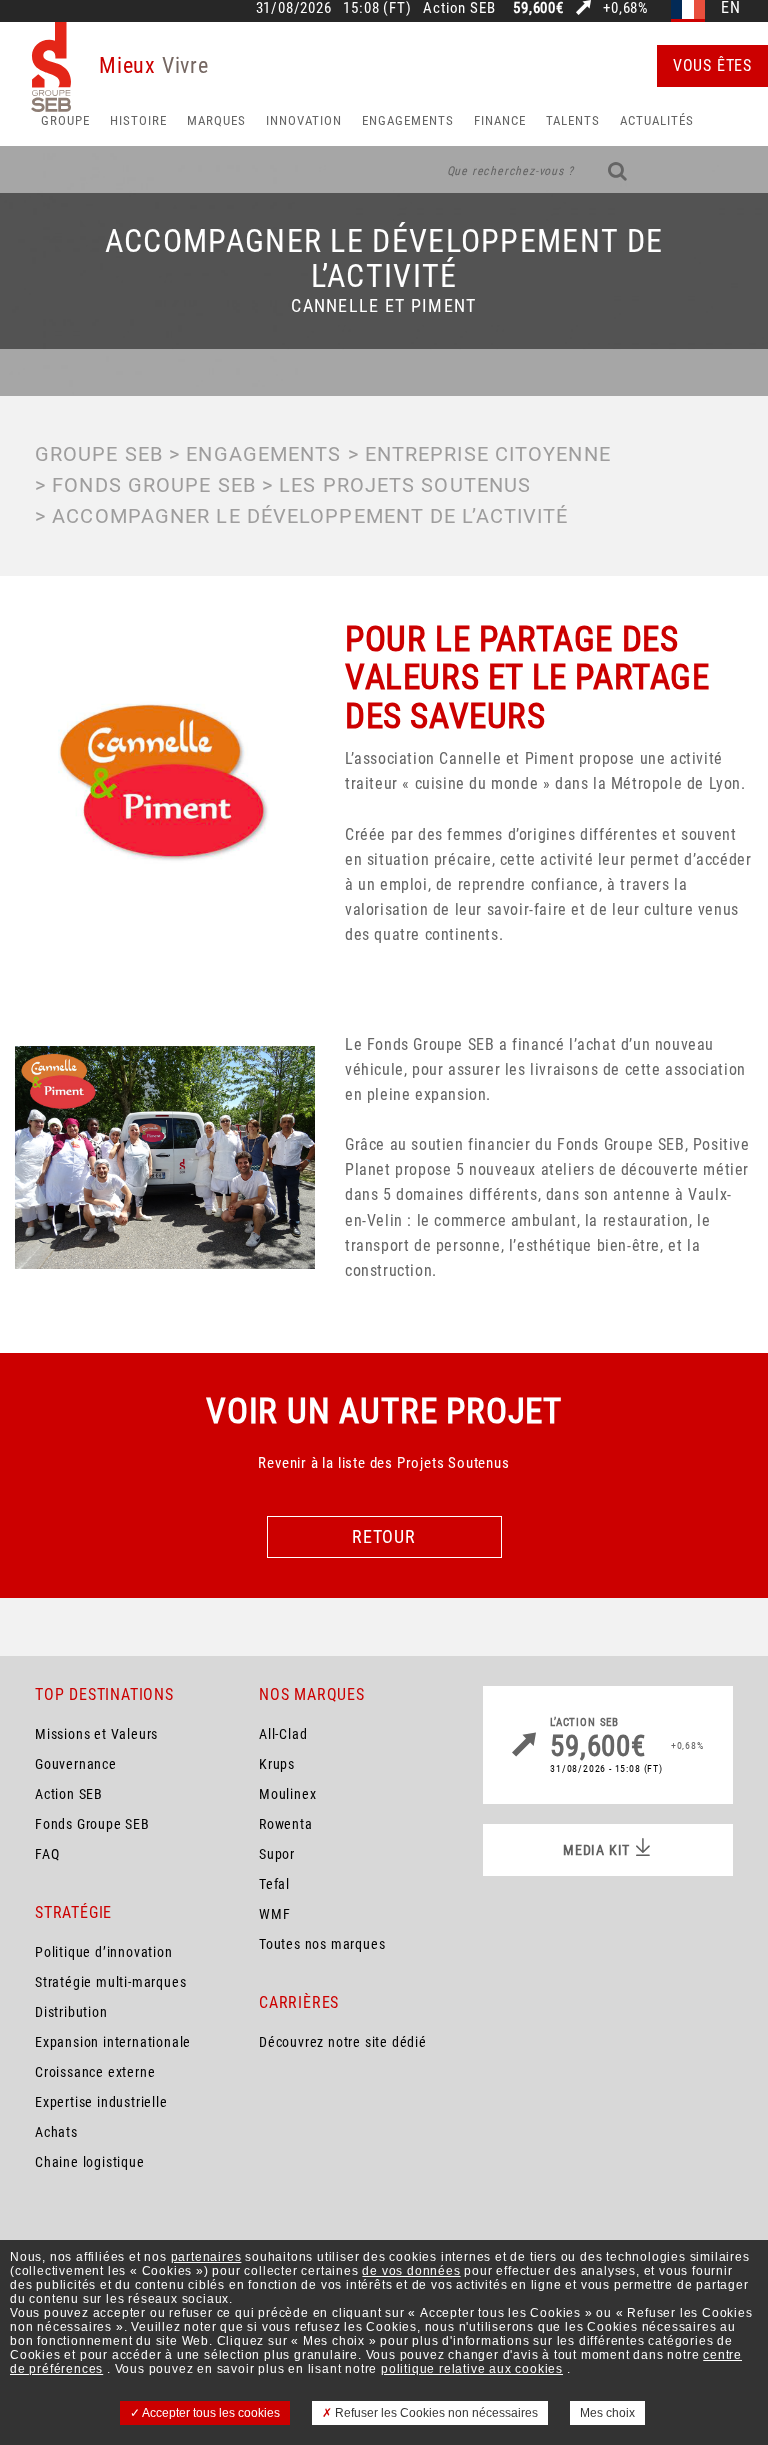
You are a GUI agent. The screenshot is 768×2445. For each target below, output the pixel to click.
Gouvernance (76, 1764)
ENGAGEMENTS (263, 454)
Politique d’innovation (104, 1952)
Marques (216, 120)
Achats (56, 2132)
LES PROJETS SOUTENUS (405, 485)
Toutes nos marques (322, 1944)
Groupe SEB (99, 454)
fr (688, 8)
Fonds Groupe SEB (92, 1824)
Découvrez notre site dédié (343, 2042)
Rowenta (286, 1824)
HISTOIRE (138, 120)
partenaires (206, 2257)
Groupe (65, 120)
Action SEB (69, 1794)
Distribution (71, 2012)
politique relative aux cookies (472, 2369)
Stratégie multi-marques (110, 1982)
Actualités (657, 120)
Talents (573, 120)
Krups (277, 1764)
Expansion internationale (113, 2042)
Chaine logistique (90, 2162)
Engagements (408, 120)
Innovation (304, 120)
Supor (277, 1854)
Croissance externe (95, 2072)
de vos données (411, 2271)
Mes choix (607, 2413)
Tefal (274, 1884)
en (731, 8)
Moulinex (287, 1794)
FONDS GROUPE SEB (154, 485)
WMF (274, 1914)
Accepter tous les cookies (210, 2413)
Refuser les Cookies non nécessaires (435, 2413)
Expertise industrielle (101, 2102)
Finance (500, 120)
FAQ (47, 1854)
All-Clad (283, 1734)
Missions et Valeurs (96, 1734)
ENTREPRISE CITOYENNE (488, 454)
